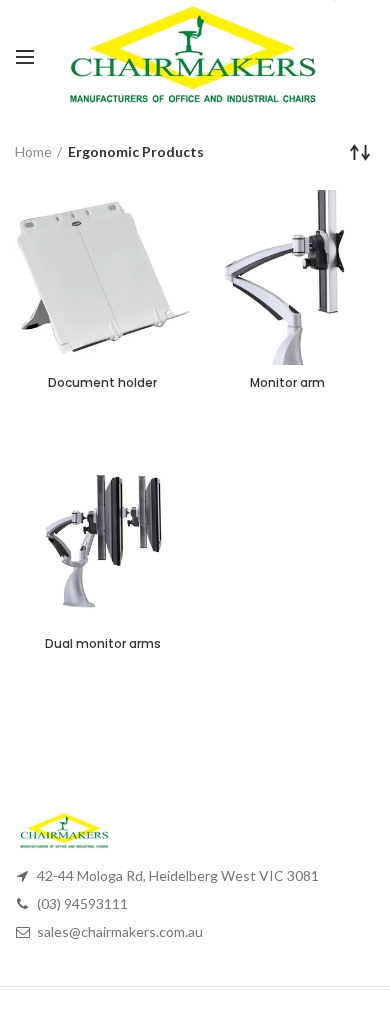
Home (33, 151)
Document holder (102, 383)
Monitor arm (287, 383)
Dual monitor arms (103, 644)
